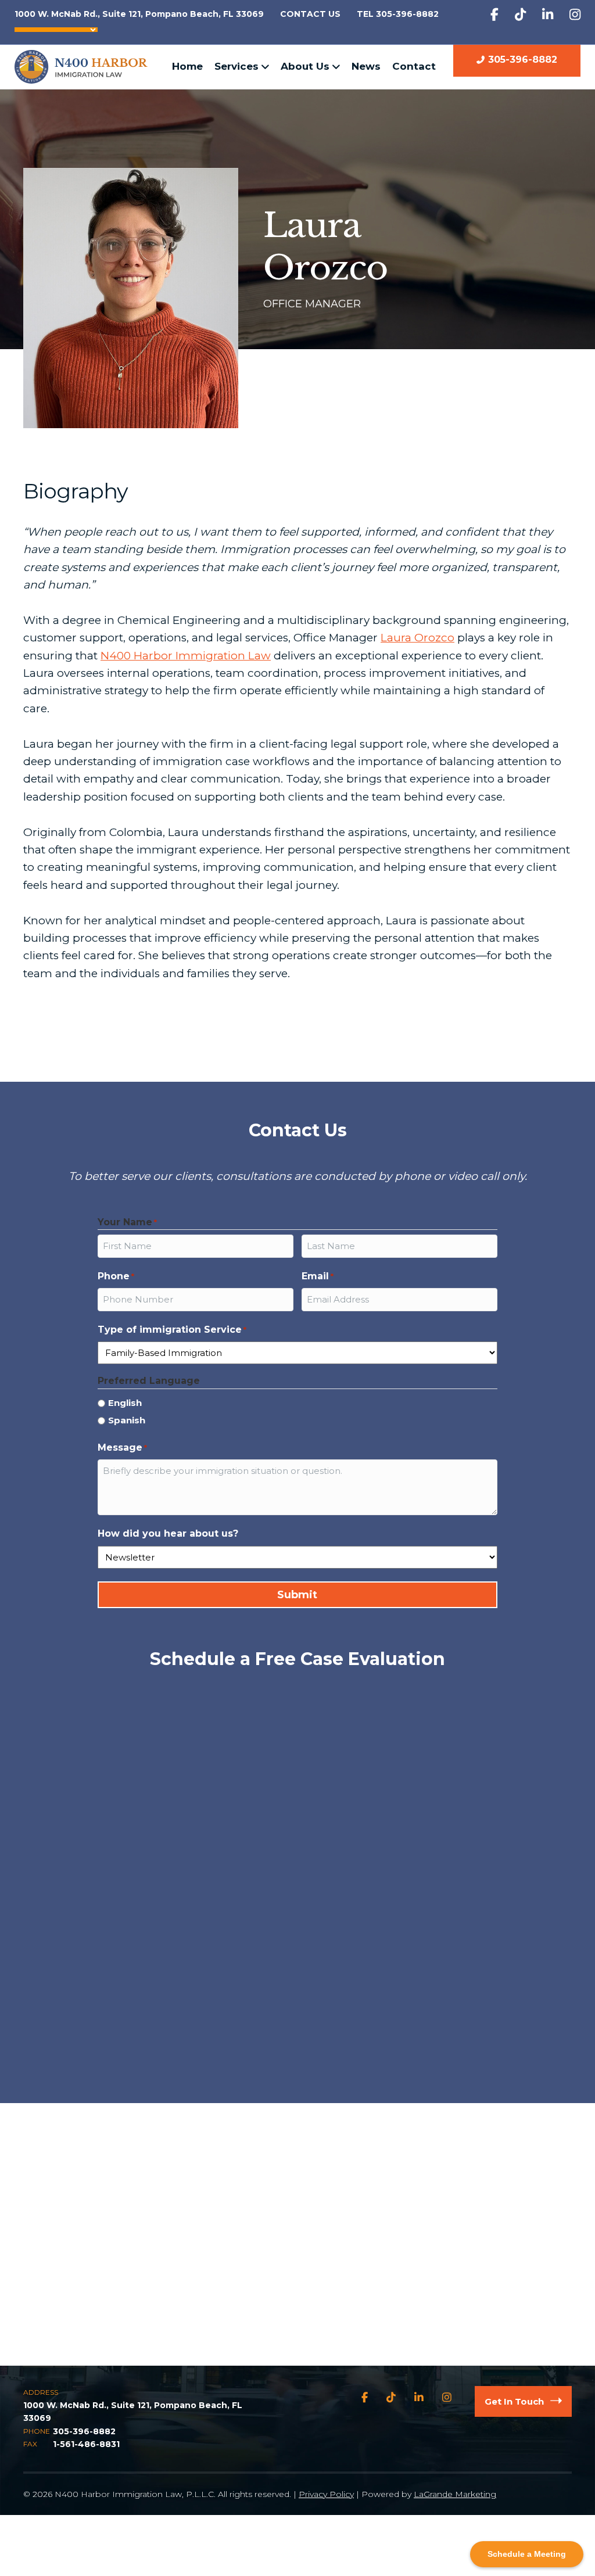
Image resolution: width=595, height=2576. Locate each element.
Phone (116, 1276)
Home (187, 66)
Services (236, 66)
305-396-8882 (523, 60)
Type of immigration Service (172, 1330)
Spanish (127, 1420)
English (125, 1403)
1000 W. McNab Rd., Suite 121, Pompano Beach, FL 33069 (139, 14)
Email (318, 1276)
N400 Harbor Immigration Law (186, 656)
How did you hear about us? (168, 1533)
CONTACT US (310, 14)
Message (122, 1447)
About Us (305, 66)
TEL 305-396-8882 (398, 14)
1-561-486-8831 (86, 2444)
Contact (414, 66)
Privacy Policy (326, 2494)
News (366, 66)
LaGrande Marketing (455, 2494)
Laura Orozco (417, 638)
